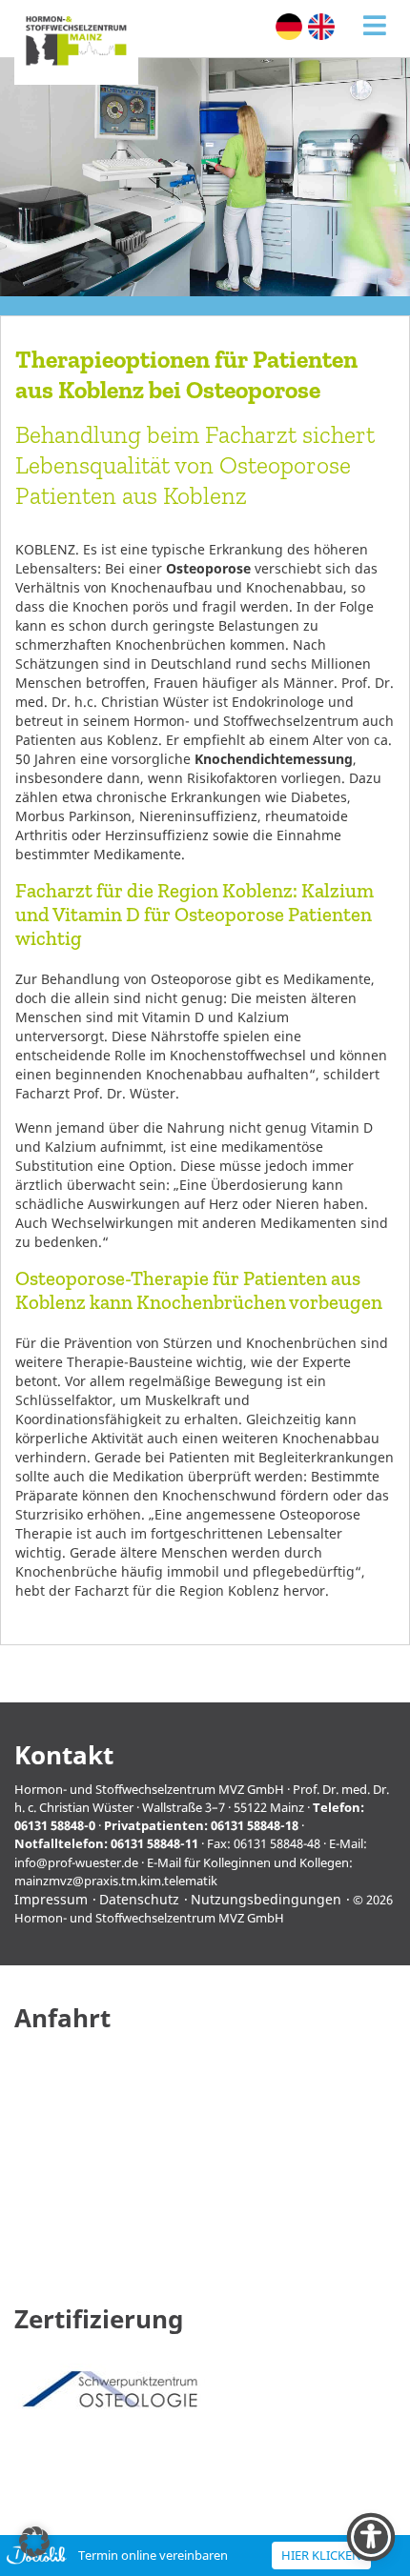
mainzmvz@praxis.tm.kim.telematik (116, 1881)
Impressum (51, 1899)
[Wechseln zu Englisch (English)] (321, 27)
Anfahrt (62, 2018)
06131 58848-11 (154, 1843)
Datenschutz (139, 1899)
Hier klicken (321, 2555)
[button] (34, 2542)
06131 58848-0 (55, 1825)
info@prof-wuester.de (76, 1862)
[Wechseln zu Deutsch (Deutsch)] (289, 27)
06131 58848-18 (255, 1825)
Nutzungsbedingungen (266, 1899)
